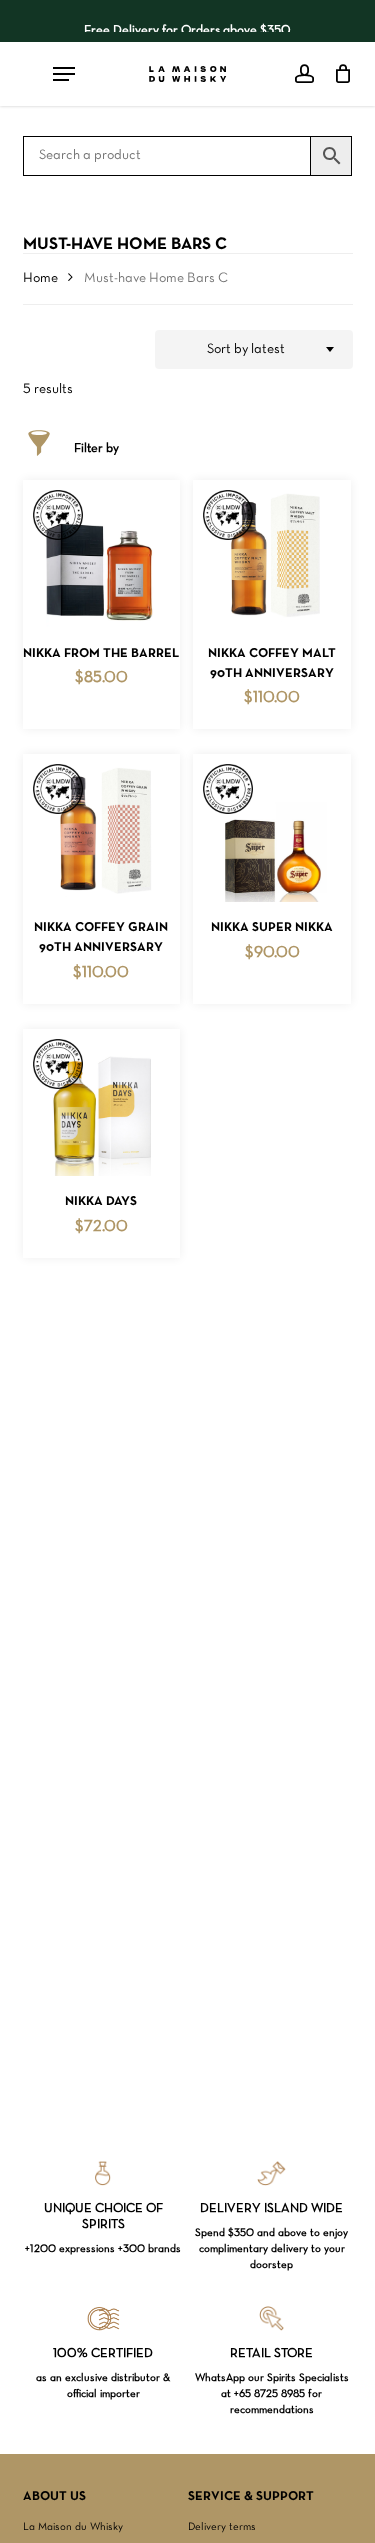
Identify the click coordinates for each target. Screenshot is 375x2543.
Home (40, 278)
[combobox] (254, 350)
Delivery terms (222, 2527)
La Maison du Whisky (73, 2527)
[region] (188, 21)
